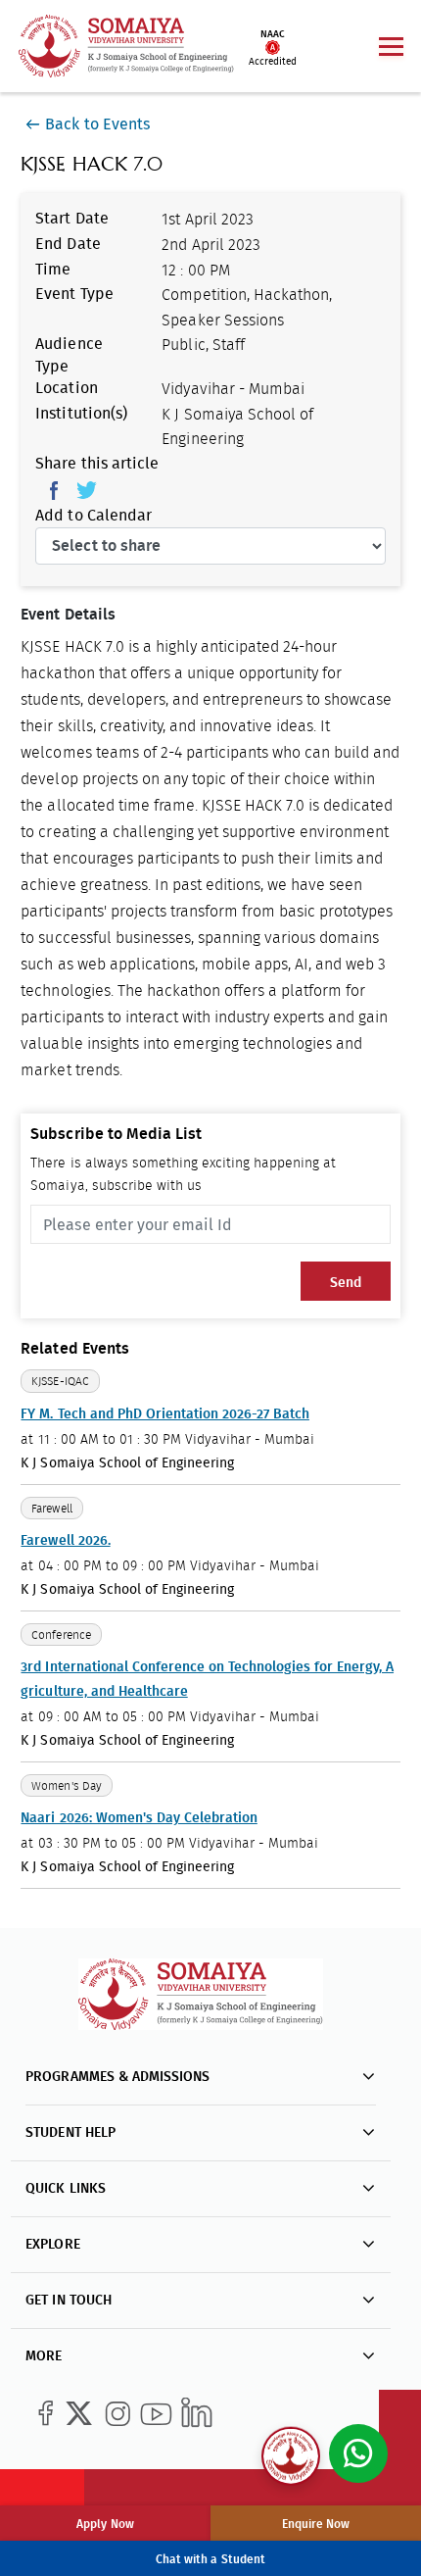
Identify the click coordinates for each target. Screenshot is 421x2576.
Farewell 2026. (65, 1541)
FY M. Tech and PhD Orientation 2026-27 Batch (164, 1414)
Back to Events (97, 124)
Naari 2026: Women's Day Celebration (139, 1818)
